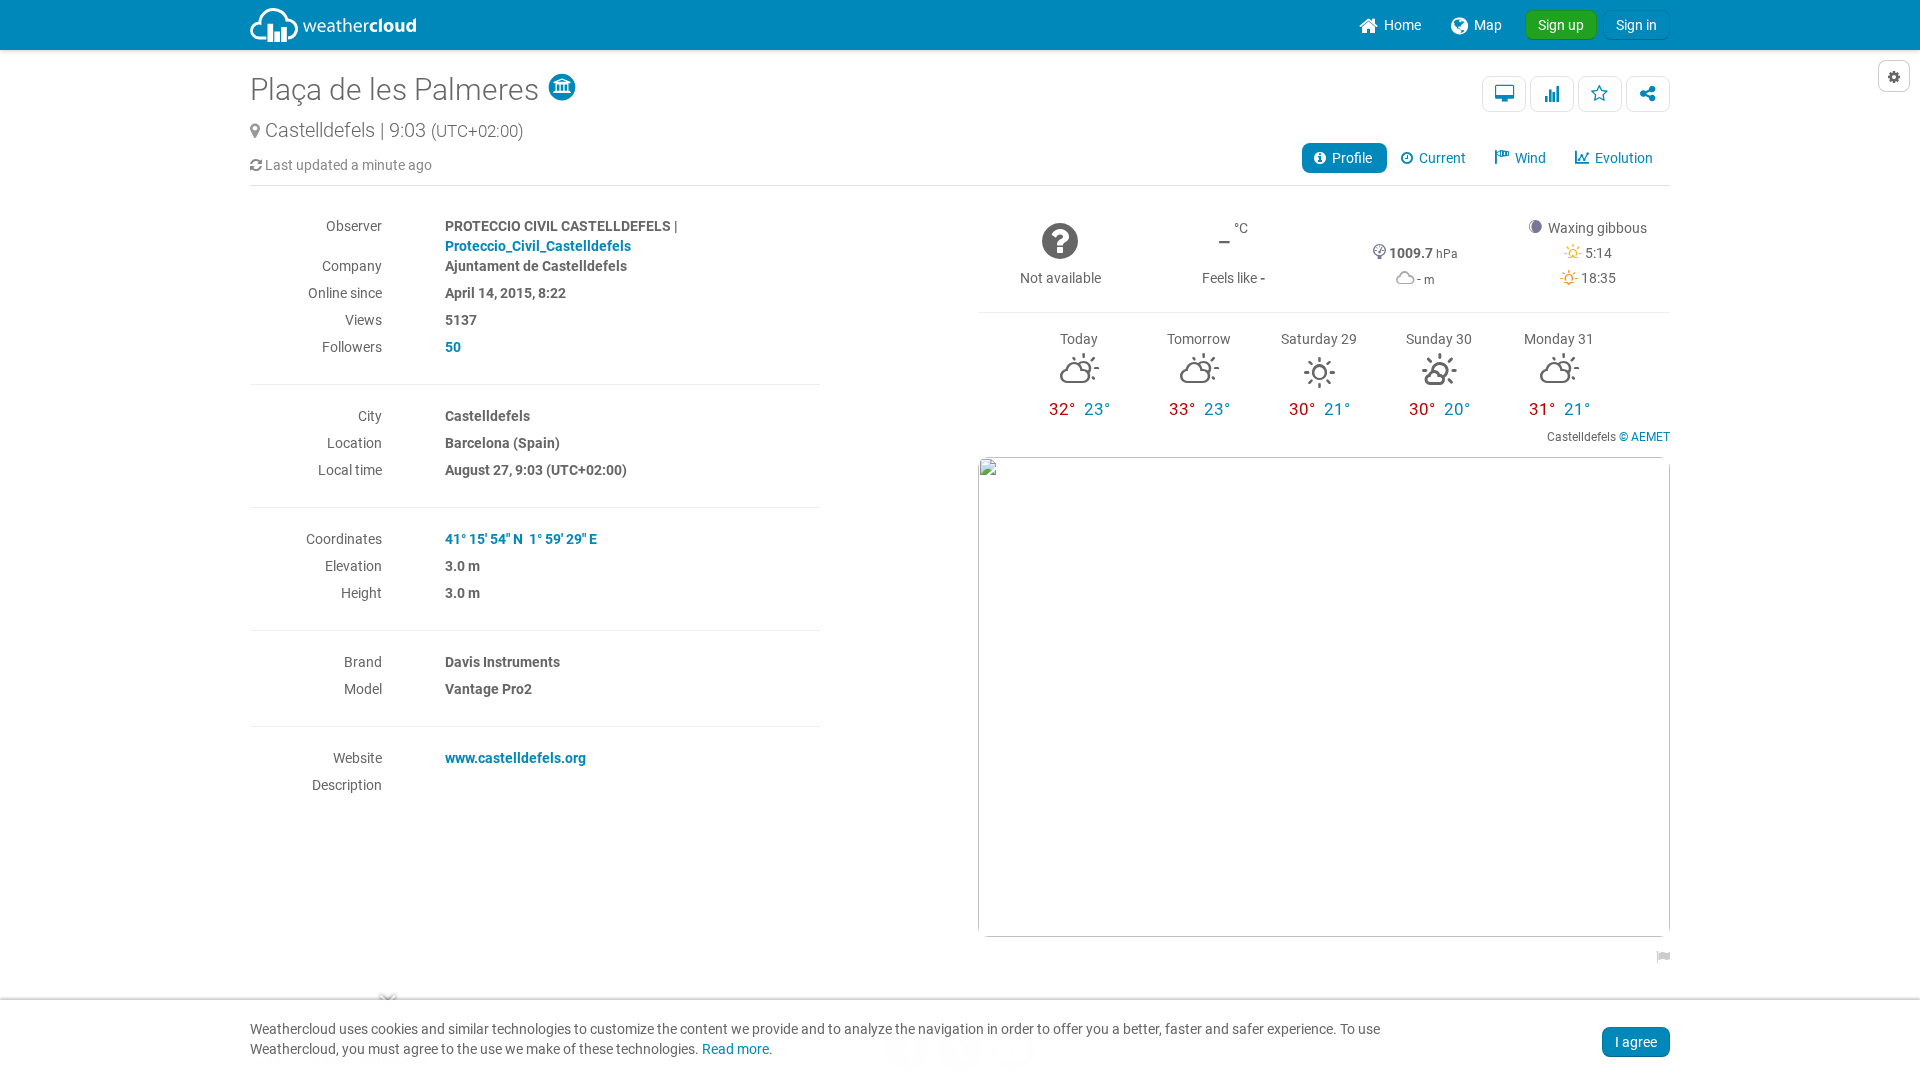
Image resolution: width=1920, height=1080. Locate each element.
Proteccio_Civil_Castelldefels (538, 246)
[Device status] (1552, 94)
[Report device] (1658, 957)
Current (1441, 158)
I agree (1636, 1042)
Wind (1529, 158)
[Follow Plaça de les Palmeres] (1600, 94)
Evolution (1622, 158)
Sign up (1561, 25)
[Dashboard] (1504, 94)
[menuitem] (1390, 25)
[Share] (1648, 94)
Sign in (1636, 25)
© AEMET (1644, 437)
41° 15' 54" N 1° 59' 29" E (521, 539)
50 (453, 347)
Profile (1350, 158)
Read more (735, 1049)
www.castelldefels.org (515, 758)
